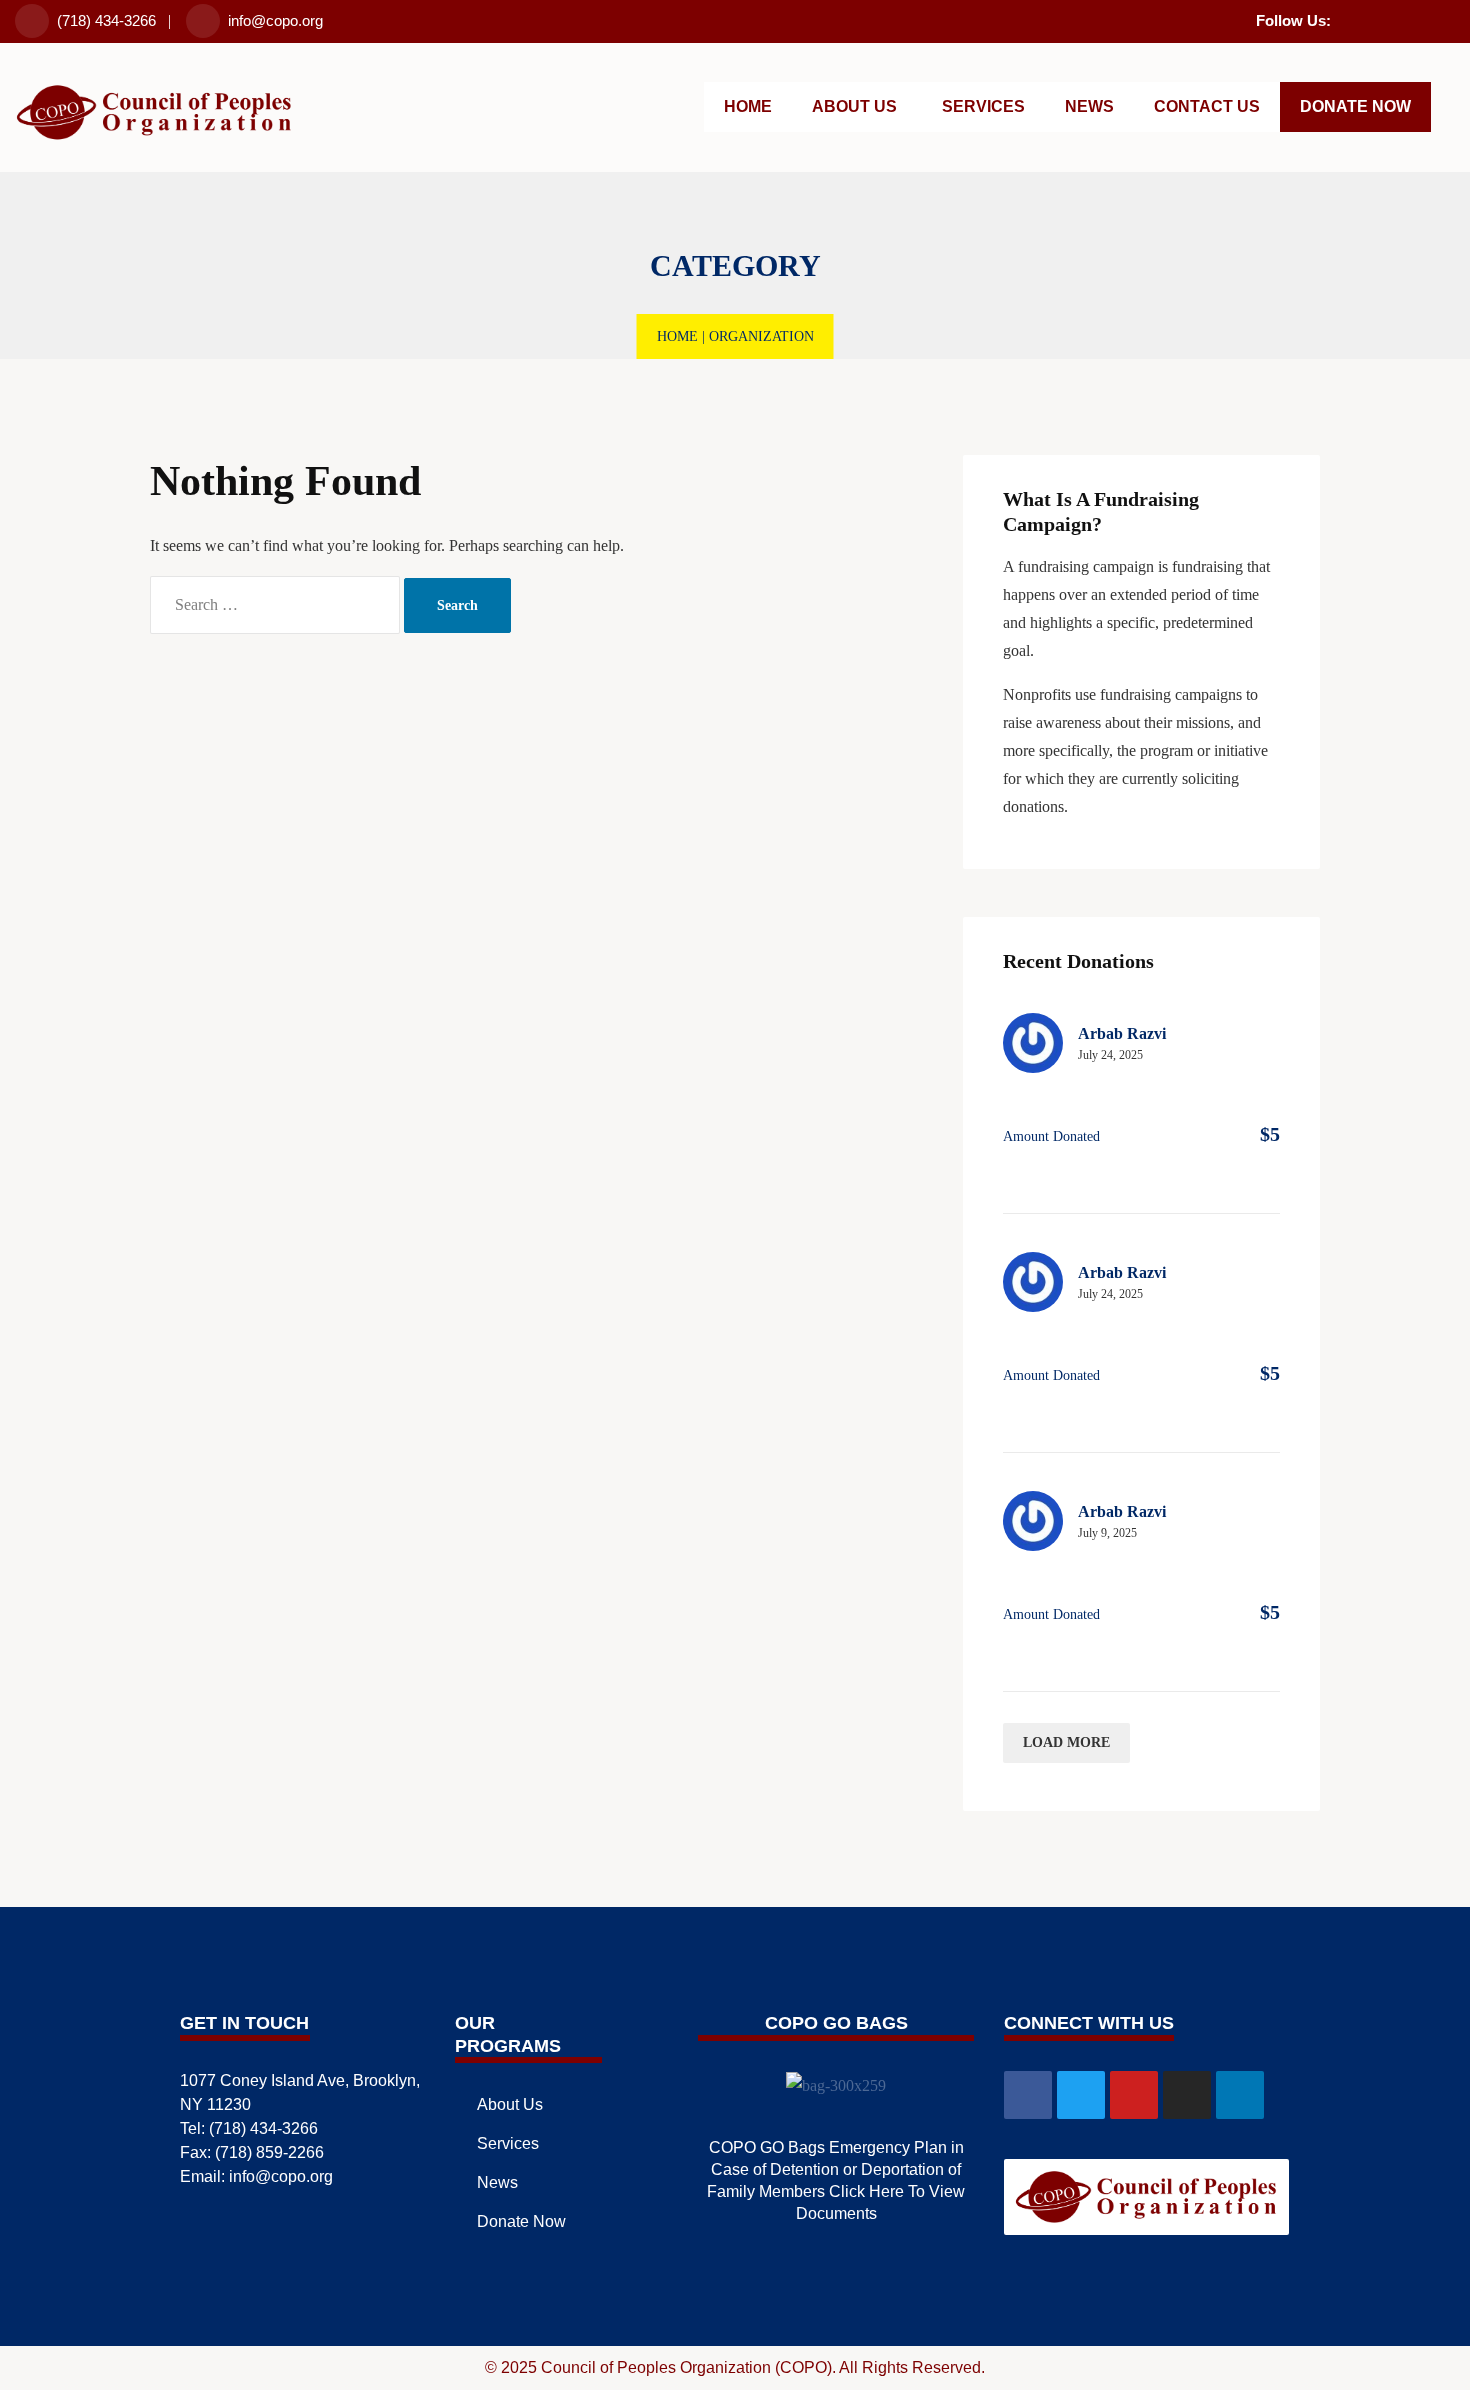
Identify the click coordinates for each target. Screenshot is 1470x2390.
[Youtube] (1395, 18)
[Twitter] (1369, 18)
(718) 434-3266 (106, 20)
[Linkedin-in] (1447, 18)
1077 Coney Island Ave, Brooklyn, (300, 2080)
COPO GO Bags (836, 2023)
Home (677, 336)
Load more (1066, 1742)
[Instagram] (1421, 18)
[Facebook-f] (1343, 18)
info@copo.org (275, 20)
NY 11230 (215, 2104)
